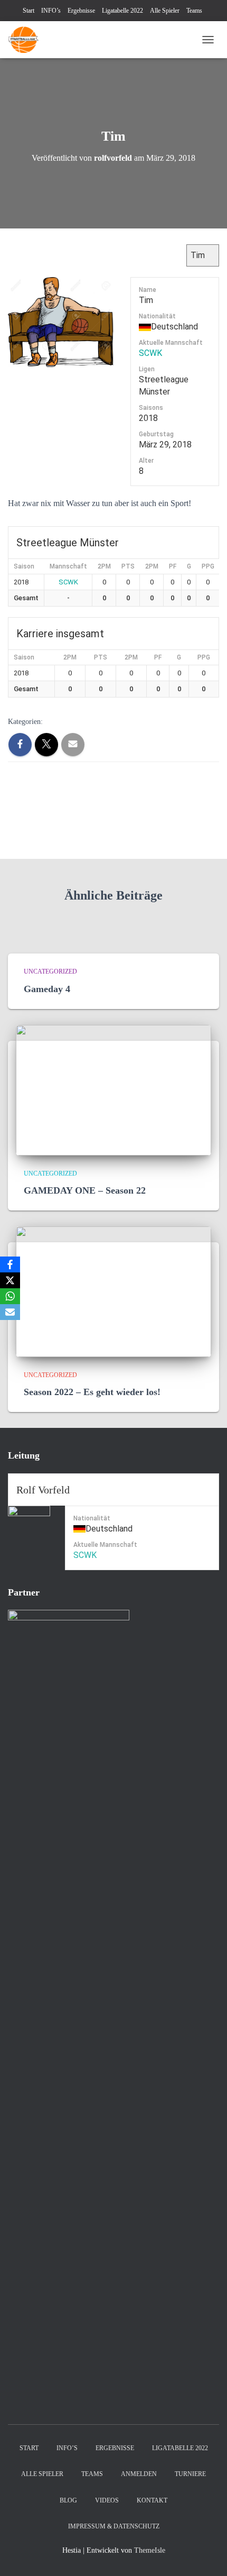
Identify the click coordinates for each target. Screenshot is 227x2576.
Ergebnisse (81, 11)
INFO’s (51, 11)
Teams (194, 11)
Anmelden (139, 2474)
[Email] (10, 1312)
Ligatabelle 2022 (122, 11)
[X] (10, 1280)
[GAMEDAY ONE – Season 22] (113, 1089)
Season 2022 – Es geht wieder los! (92, 1392)
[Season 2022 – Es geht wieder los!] (113, 1291)
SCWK (150, 353)
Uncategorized (50, 971)
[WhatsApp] (10, 1296)
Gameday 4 (47, 989)
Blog (68, 2500)
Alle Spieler (165, 11)
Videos (107, 2500)
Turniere (190, 2474)
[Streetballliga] (27, 40)
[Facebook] (10, 1264)
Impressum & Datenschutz (114, 2526)
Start (29, 11)
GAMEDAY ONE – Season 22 (85, 1190)
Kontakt (152, 2500)
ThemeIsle (150, 2550)
